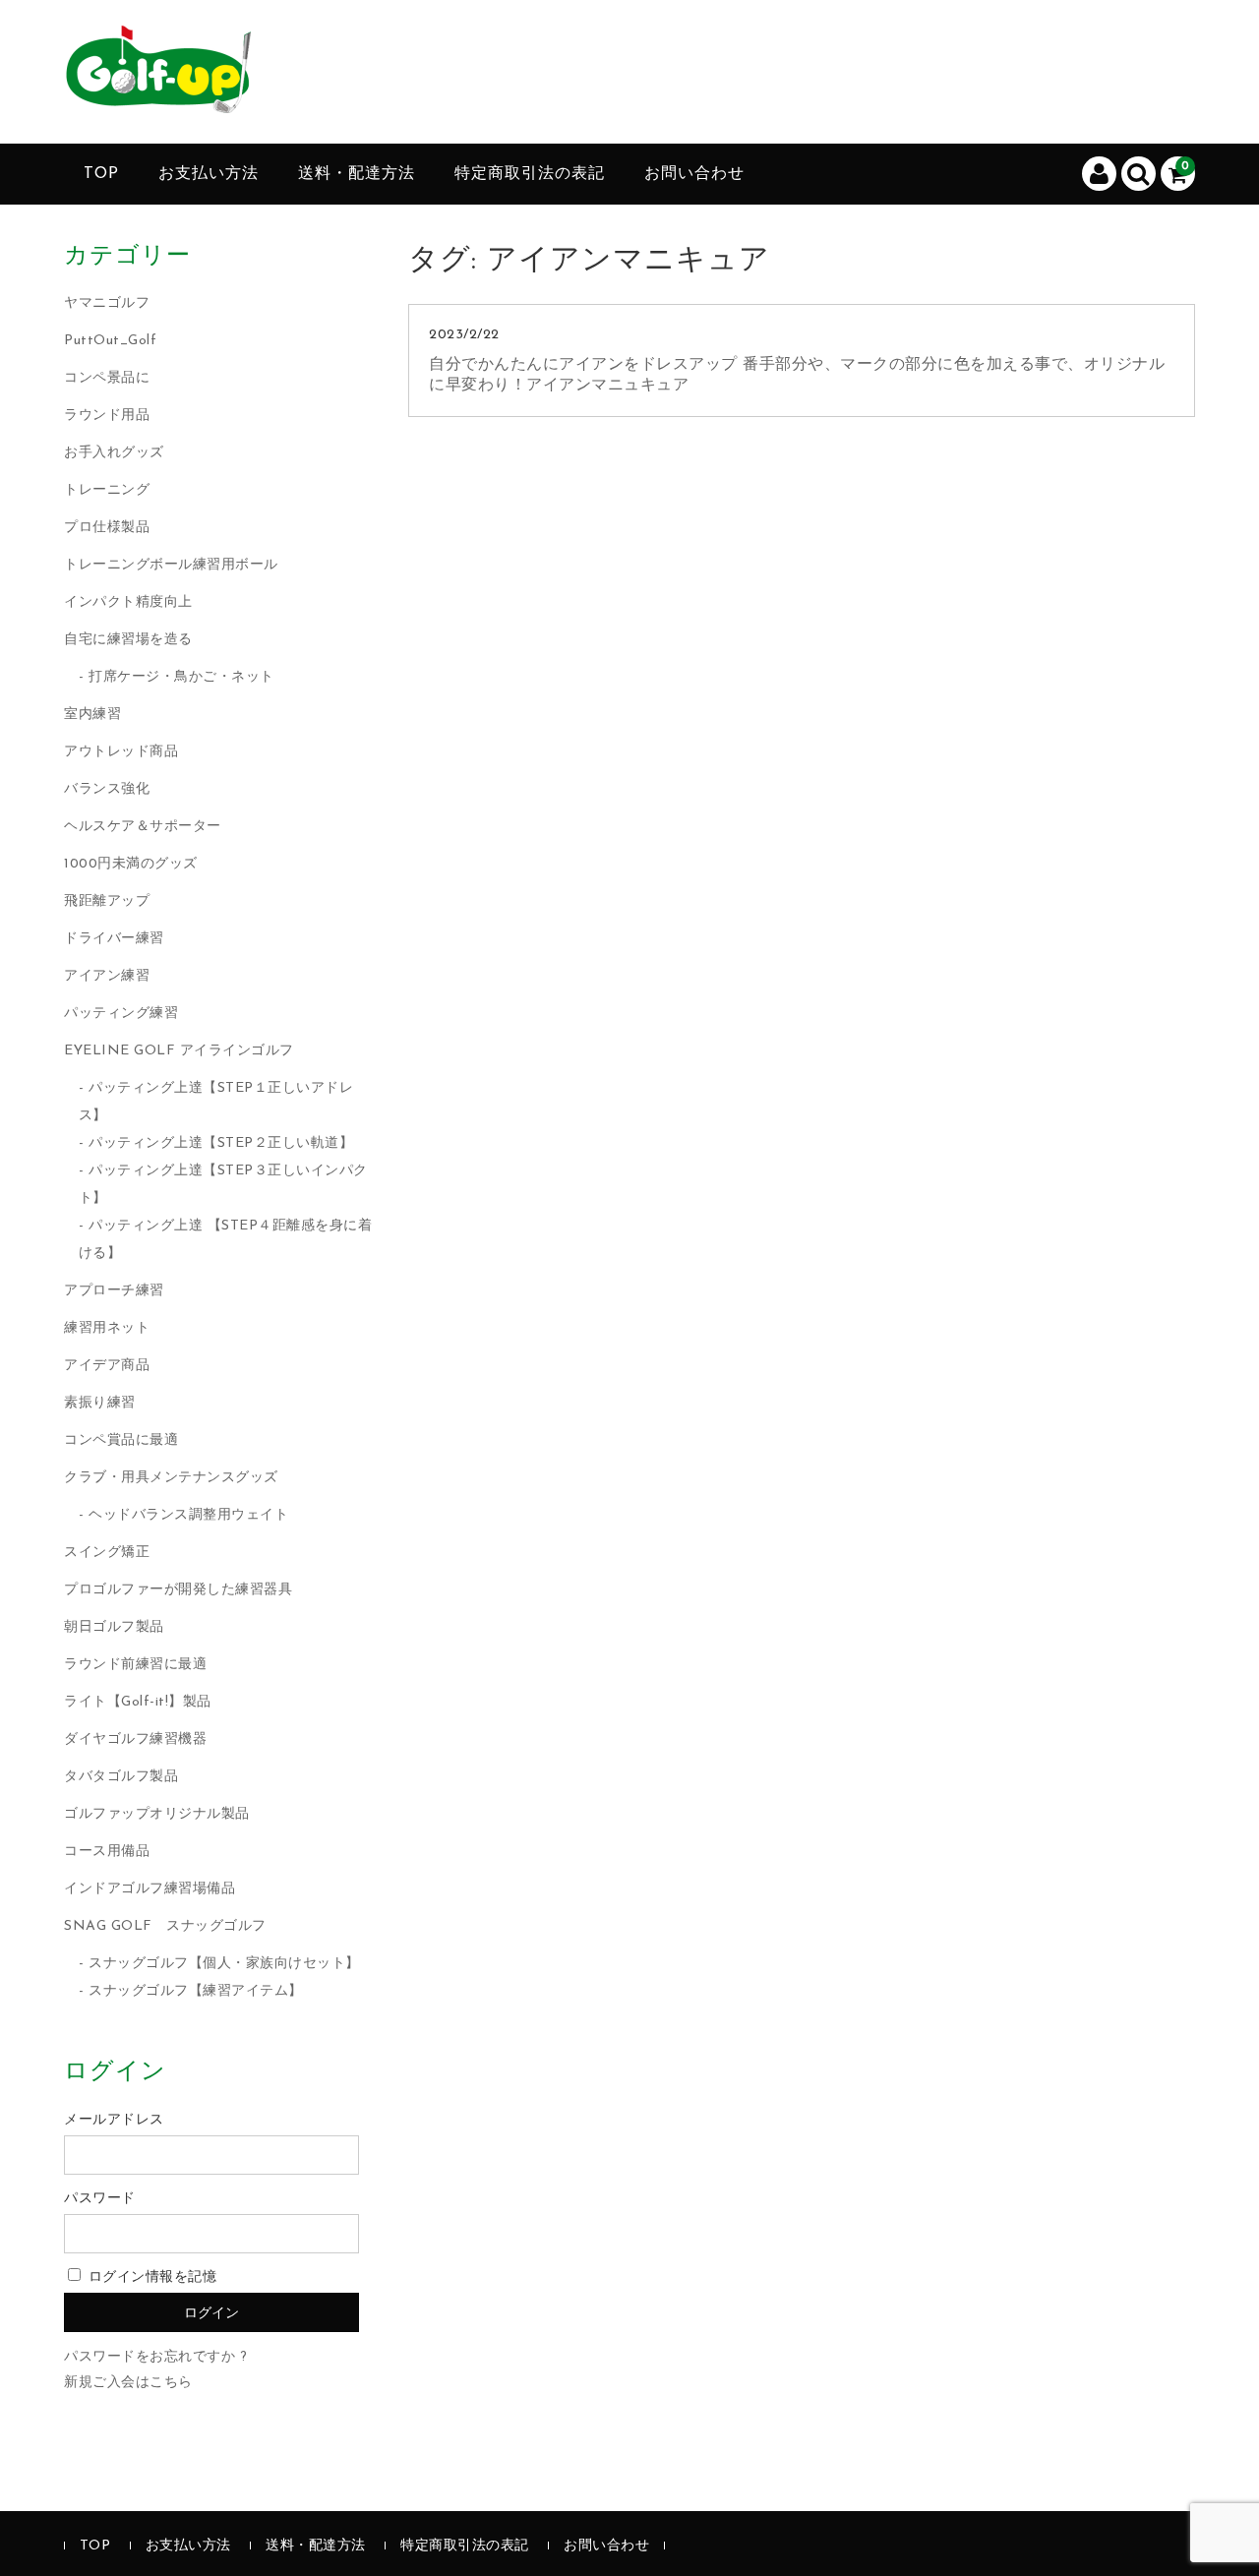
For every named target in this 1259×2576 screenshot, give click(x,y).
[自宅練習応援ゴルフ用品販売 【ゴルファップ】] (157, 97)
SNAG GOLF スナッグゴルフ (165, 1926)
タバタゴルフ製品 (121, 1777)
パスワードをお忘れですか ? (155, 2357)
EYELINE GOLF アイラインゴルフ (179, 1051)
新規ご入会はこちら (128, 2383)
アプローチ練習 (114, 1291)
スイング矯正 (107, 1553)
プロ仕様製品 (107, 528)
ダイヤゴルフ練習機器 (135, 1739)
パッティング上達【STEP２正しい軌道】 (221, 1143)
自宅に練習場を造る (128, 640)
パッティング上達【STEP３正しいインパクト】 (223, 1185)
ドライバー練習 (114, 939)
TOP (101, 174)
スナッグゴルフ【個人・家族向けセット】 (224, 1964)
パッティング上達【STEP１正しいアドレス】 (216, 1102)
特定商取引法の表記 (530, 174)
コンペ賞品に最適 (121, 1440)
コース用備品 (107, 1852)
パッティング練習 (121, 1014)
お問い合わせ (694, 174)
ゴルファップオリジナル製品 (157, 1814)
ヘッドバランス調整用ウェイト (188, 1515)
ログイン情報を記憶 (150, 2277)
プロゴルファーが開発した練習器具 (178, 1590)
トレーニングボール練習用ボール (171, 565)
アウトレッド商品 (121, 752)
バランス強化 (107, 789)
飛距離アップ (107, 901)
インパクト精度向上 (128, 602)
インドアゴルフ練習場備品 (150, 1889)
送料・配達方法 (357, 174)
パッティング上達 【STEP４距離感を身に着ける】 (226, 1240)
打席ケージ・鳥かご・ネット (181, 677)
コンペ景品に (107, 378)
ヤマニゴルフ (107, 303)
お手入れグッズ (114, 453)
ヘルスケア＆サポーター (143, 827)
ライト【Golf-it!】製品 (138, 1702)
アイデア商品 (107, 1366)
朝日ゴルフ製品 (114, 1627)
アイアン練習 (107, 976)
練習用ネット (107, 1328)
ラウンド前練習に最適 (135, 1665)
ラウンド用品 (107, 416)
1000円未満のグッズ (131, 864)
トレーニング (107, 490)
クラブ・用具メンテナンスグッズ (171, 1478)
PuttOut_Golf (110, 341)
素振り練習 (100, 1403)
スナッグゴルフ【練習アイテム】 (196, 1991)
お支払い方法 (209, 174)
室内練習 (92, 715)
